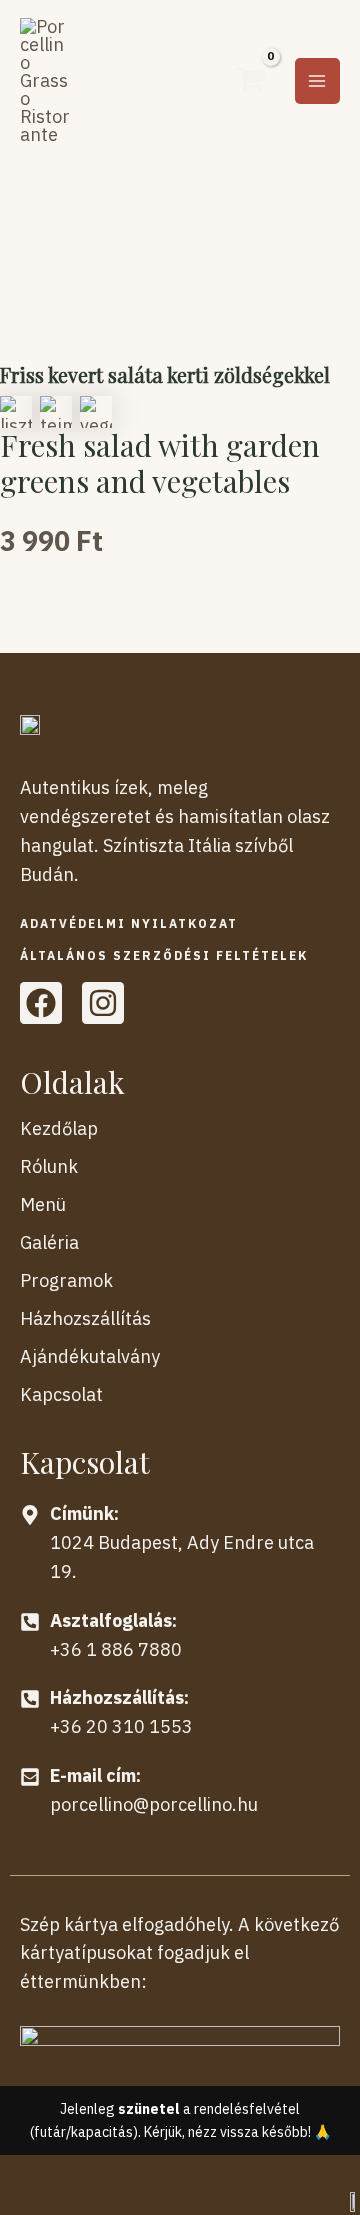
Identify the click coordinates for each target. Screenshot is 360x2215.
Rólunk (49, 1166)
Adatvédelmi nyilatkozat (129, 923)
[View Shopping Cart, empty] (250, 81)
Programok (66, 1280)
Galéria (49, 1242)
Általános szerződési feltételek (164, 955)
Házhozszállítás (85, 1318)
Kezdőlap (59, 1128)
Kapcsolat (61, 1394)
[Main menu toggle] (317, 80)
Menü (43, 1204)
